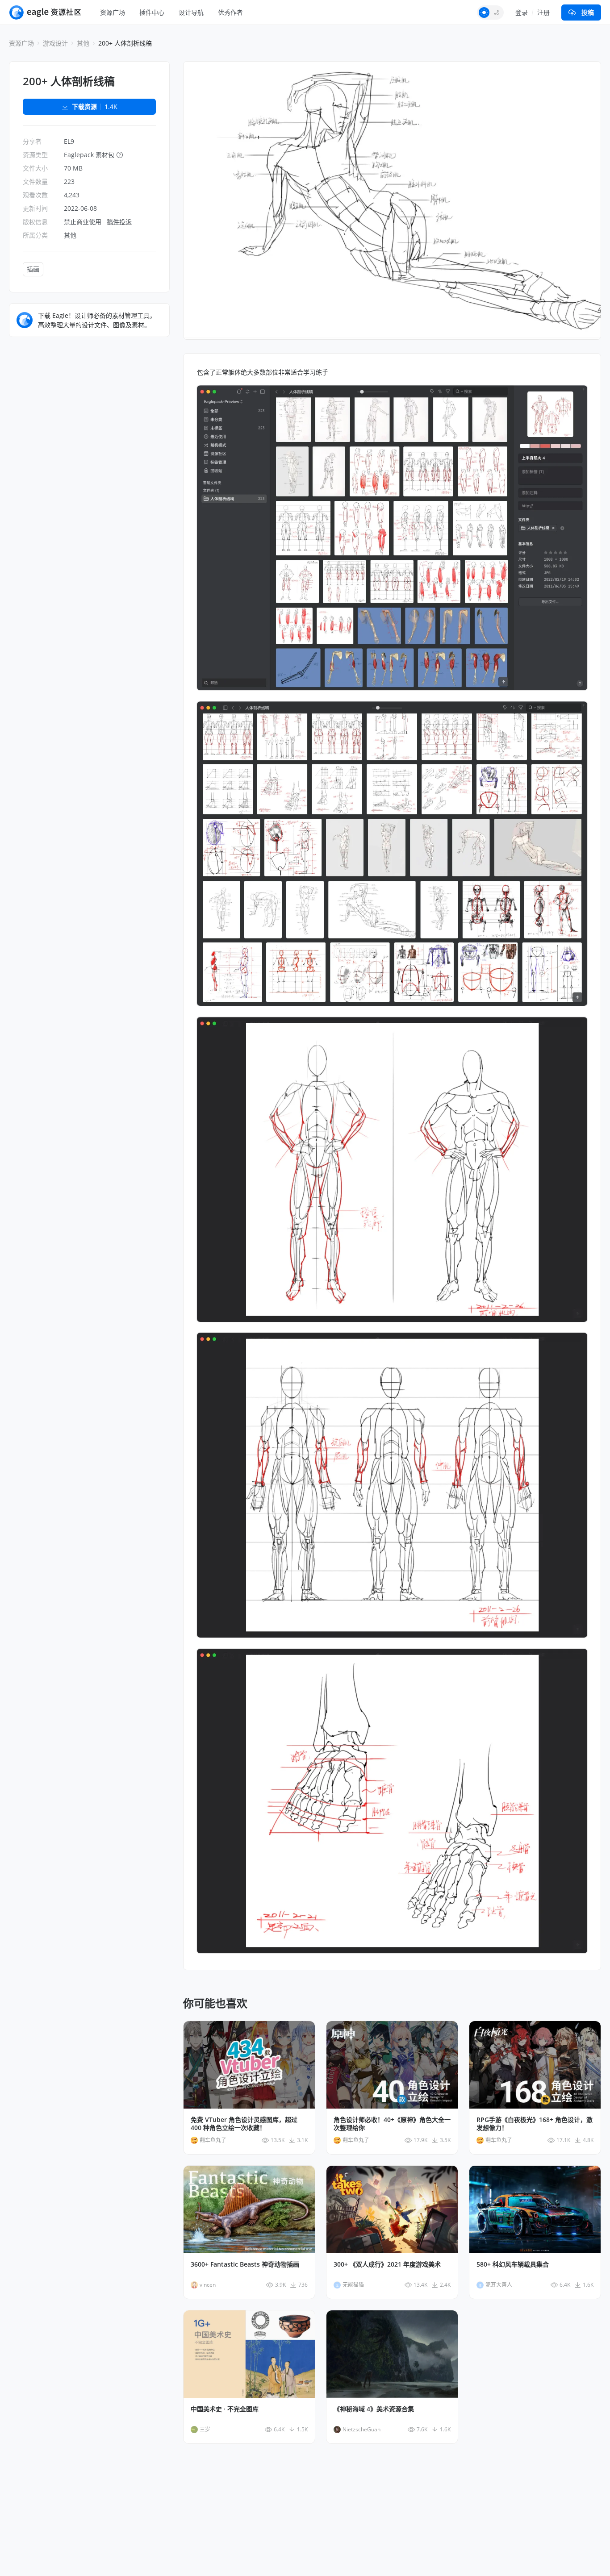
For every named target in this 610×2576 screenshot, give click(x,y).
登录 (522, 12)
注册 (543, 12)
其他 (83, 43)
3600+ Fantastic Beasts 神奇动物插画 (245, 2264)
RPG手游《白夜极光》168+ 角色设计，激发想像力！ (535, 2124)
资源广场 (113, 12)
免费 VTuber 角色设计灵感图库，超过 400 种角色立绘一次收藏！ (244, 2124)
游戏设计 (55, 43)
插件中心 (152, 12)
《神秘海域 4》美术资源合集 (374, 2409)
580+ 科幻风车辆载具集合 (513, 2264)
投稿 (588, 12)
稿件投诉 (119, 222)
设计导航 (191, 12)
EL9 (69, 141)
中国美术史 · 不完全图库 (225, 2409)
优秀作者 (230, 12)
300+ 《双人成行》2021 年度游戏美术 (387, 2264)
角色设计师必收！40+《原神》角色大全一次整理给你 (392, 2124)
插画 (33, 269)
